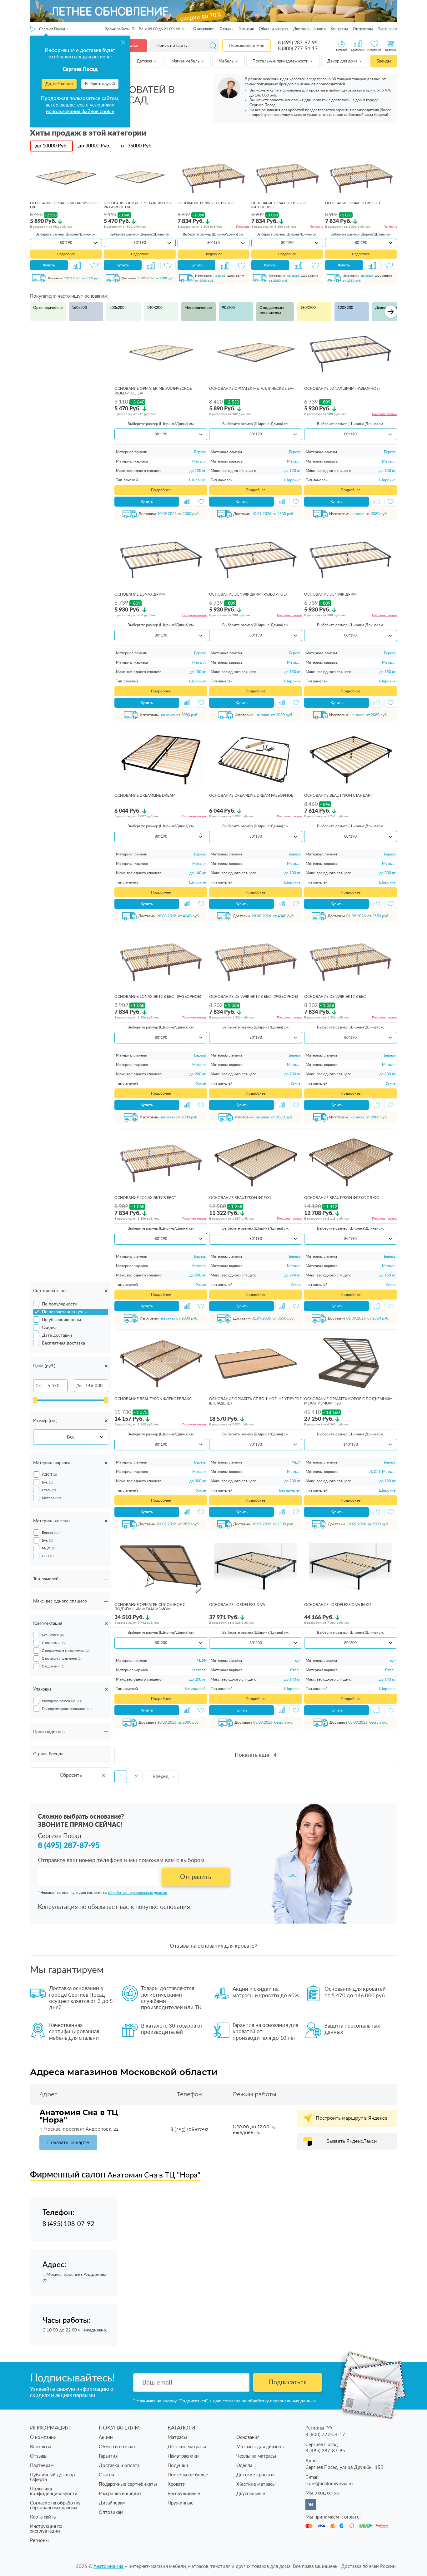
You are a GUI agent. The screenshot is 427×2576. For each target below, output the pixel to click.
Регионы (39, 2541)
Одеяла (244, 2466)
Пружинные (181, 2503)
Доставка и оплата (309, 29)
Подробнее (66, 254)
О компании (204, 29)
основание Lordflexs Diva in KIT (338, 1605)
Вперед (161, 1777)
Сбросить (71, 1775)
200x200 (117, 308)
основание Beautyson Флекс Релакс (153, 1399)
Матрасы (177, 2437)
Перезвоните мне (247, 46)
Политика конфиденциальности (54, 2491)
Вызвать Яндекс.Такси (352, 2141)
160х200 (79, 308)
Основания (248, 2437)
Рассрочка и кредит (120, 2494)
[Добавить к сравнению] (77, 265)
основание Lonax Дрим (140, 594)
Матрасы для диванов (260, 2447)
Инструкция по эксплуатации (46, 2529)
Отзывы (226, 29)
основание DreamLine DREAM (145, 795)
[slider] (35, 1400)
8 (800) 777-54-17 (298, 49)
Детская (145, 61)
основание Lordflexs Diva (237, 1605)
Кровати (177, 2484)
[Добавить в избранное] (94, 265)
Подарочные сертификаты (128, 2484)
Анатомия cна (109, 2566)
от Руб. (137, 146)
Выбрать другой (100, 84)
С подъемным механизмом (271, 310)
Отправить (196, 1877)
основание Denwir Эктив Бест (206, 203)
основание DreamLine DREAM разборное (251, 795)
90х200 (228, 308)
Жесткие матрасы (256, 2484)
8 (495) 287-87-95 (298, 43)
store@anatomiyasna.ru (329, 2484)
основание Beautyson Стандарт (338, 795)
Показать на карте (68, 2143)
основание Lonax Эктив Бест (353, 203)
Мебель (226, 61)
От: (39, 1386)
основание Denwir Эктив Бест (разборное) (254, 997)
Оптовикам (363, 29)
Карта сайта (43, 2517)
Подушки (178, 2466)
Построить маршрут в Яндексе (352, 2118)
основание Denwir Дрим (330, 594)
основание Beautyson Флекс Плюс (342, 1198)
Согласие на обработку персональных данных (55, 2505)
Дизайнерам (112, 2503)
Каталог (131, 46)
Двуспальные (251, 2494)
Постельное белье (188, 2475)
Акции (106, 2437)
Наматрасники (183, 2456)
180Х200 (308, 308)
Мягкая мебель (186, 61)
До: (79, 1386)
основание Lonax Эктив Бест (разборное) (158, 997)
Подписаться (288, 2382)
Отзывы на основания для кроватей (214, 1946)
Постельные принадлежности (281, 61)
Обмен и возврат (274, 29)
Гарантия (246, 29)
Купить (49, 265)
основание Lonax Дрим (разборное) (342, 389)
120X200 (345, 308)
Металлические (198, 308)
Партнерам (387, 29)
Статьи (106, 2475)
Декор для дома (343, 61)
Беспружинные (184, 2494)
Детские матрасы (187, 2447)
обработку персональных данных (138, 1893)
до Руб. (51, 146)
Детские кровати (255, 2475)
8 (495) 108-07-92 (189, 2129)
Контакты (339, 29)
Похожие (243, 227)
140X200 (155, 308)
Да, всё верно (59, 84)
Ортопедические (48, 308)
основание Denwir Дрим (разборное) (248, 594)
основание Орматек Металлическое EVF (252, 389)
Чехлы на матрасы (256, 2456)
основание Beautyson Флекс (240, 1198)
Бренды (384, 61)
